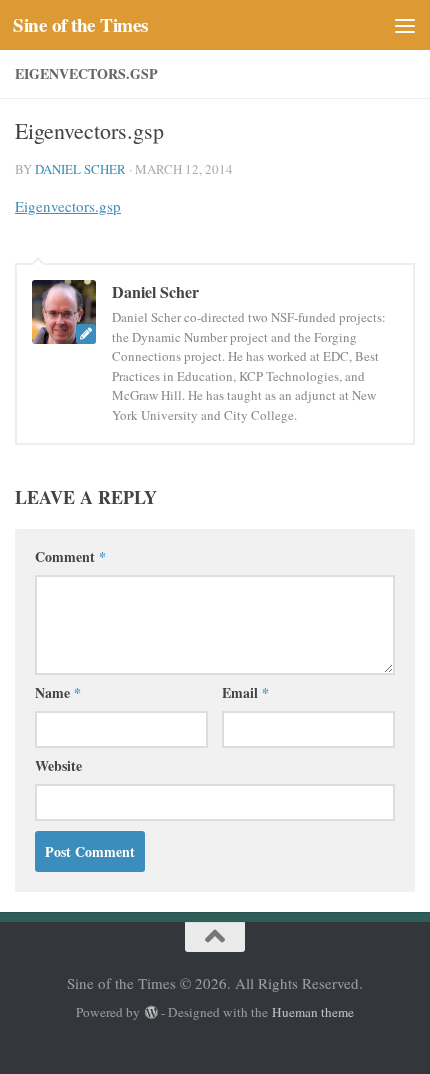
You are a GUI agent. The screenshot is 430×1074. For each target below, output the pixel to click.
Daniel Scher (80, 169)
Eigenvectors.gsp (68, 206)
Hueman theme (313, 1012)
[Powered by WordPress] (150, 1012)
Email (245, 692)
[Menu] (405, 25)
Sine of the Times (80, 25)
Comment (70, 556)
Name (58, 692)
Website (58, 765)
